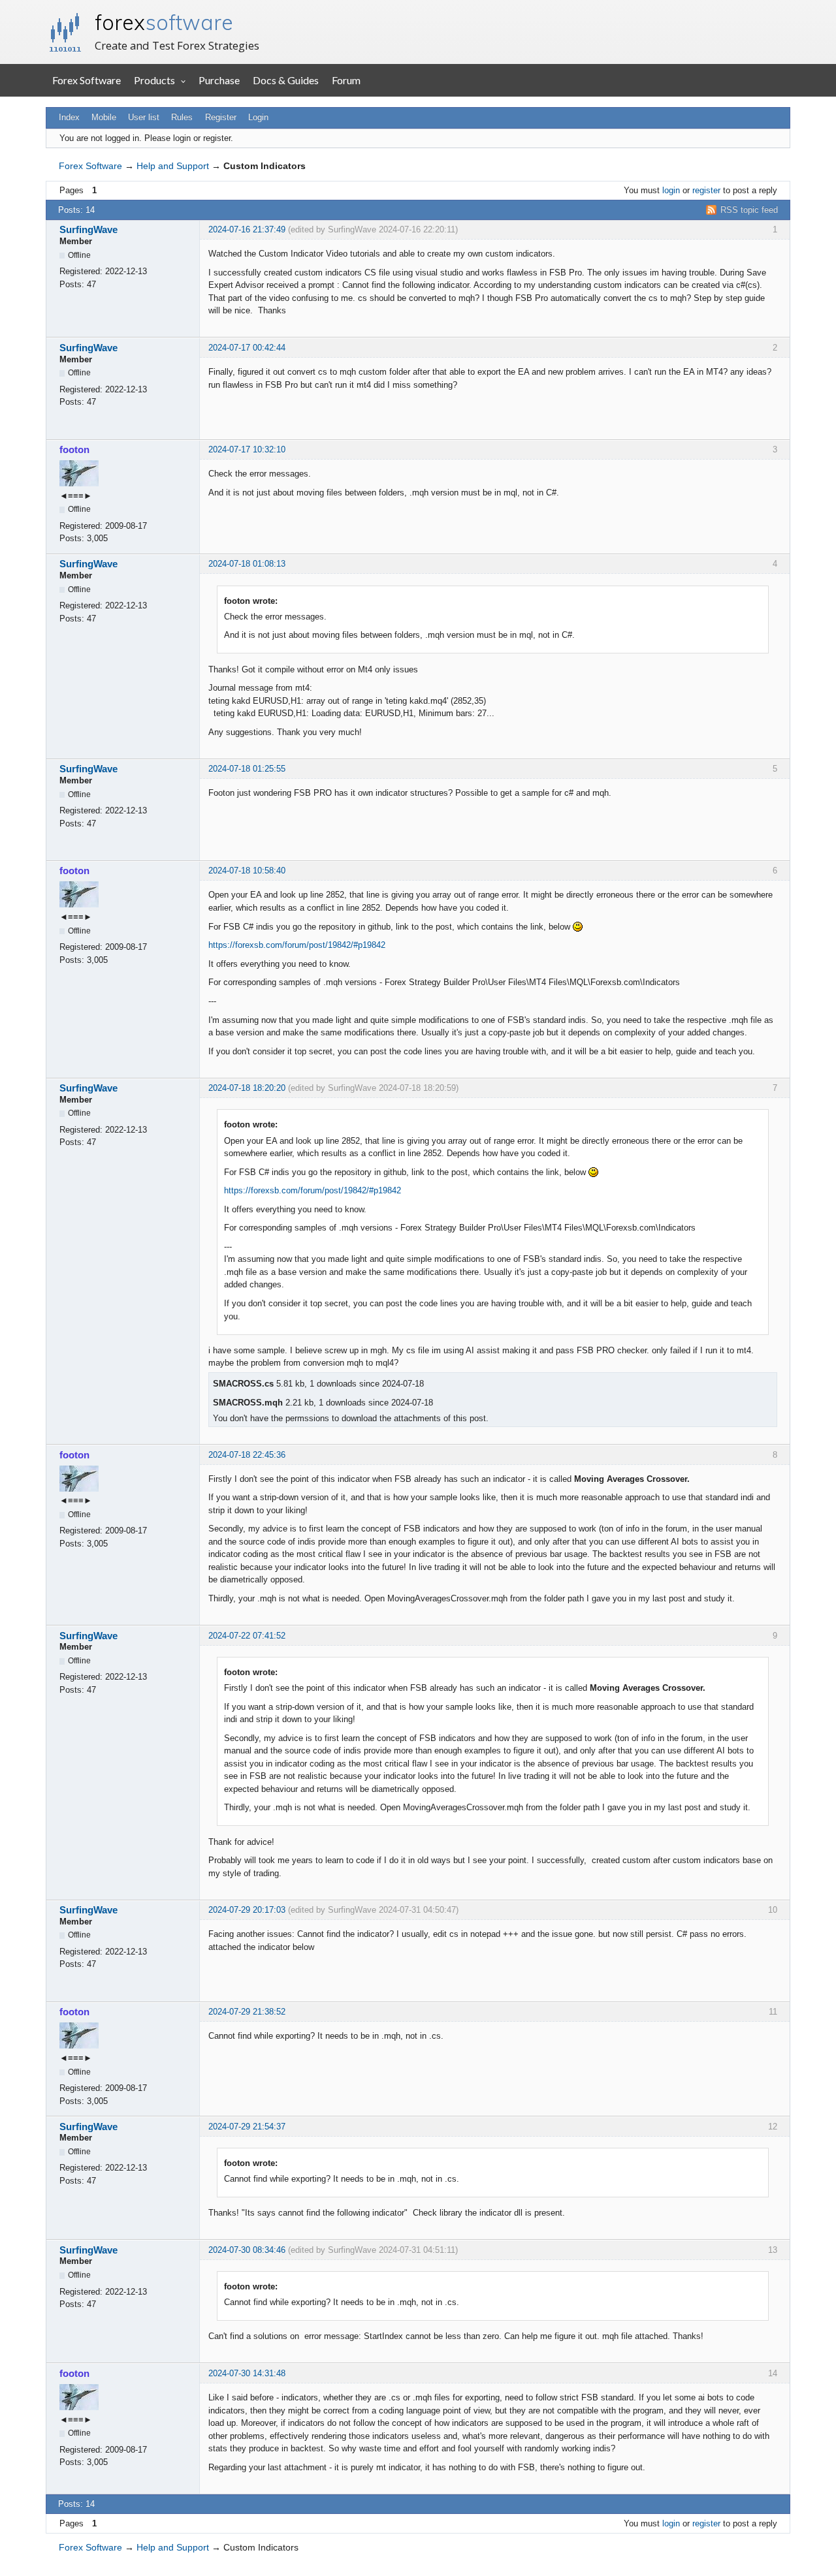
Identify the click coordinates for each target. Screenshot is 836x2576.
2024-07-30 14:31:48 (247, 2373)
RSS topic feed (749, 210)
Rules (182, 117)
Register (221, 117)
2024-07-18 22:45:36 (247, 1455)
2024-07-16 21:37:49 (247, 229)
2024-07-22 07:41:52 (247, 1636)
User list (144, 117)
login (671, 190)
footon (74, 449)
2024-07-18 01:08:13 (247, 564)
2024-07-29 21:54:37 (247, 2127)
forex (164, 22)
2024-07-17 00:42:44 (247, 348)
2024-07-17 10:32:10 (247, 449)
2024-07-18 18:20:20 (247, 1088)
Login (258, 117)
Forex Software (87, 80)
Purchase (219, 80)
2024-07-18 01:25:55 (247, 769)
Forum (346, 80)
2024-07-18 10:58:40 (247, 871)
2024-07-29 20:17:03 (247, 1910)
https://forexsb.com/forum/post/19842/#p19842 (297, 945)
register (706, 190)
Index (69, 117)
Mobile (104, 117)
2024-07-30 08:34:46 (247, 2250)
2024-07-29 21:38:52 (247, 2012)
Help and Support (173, 166)
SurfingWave (88, 229)
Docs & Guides (286, 80)
